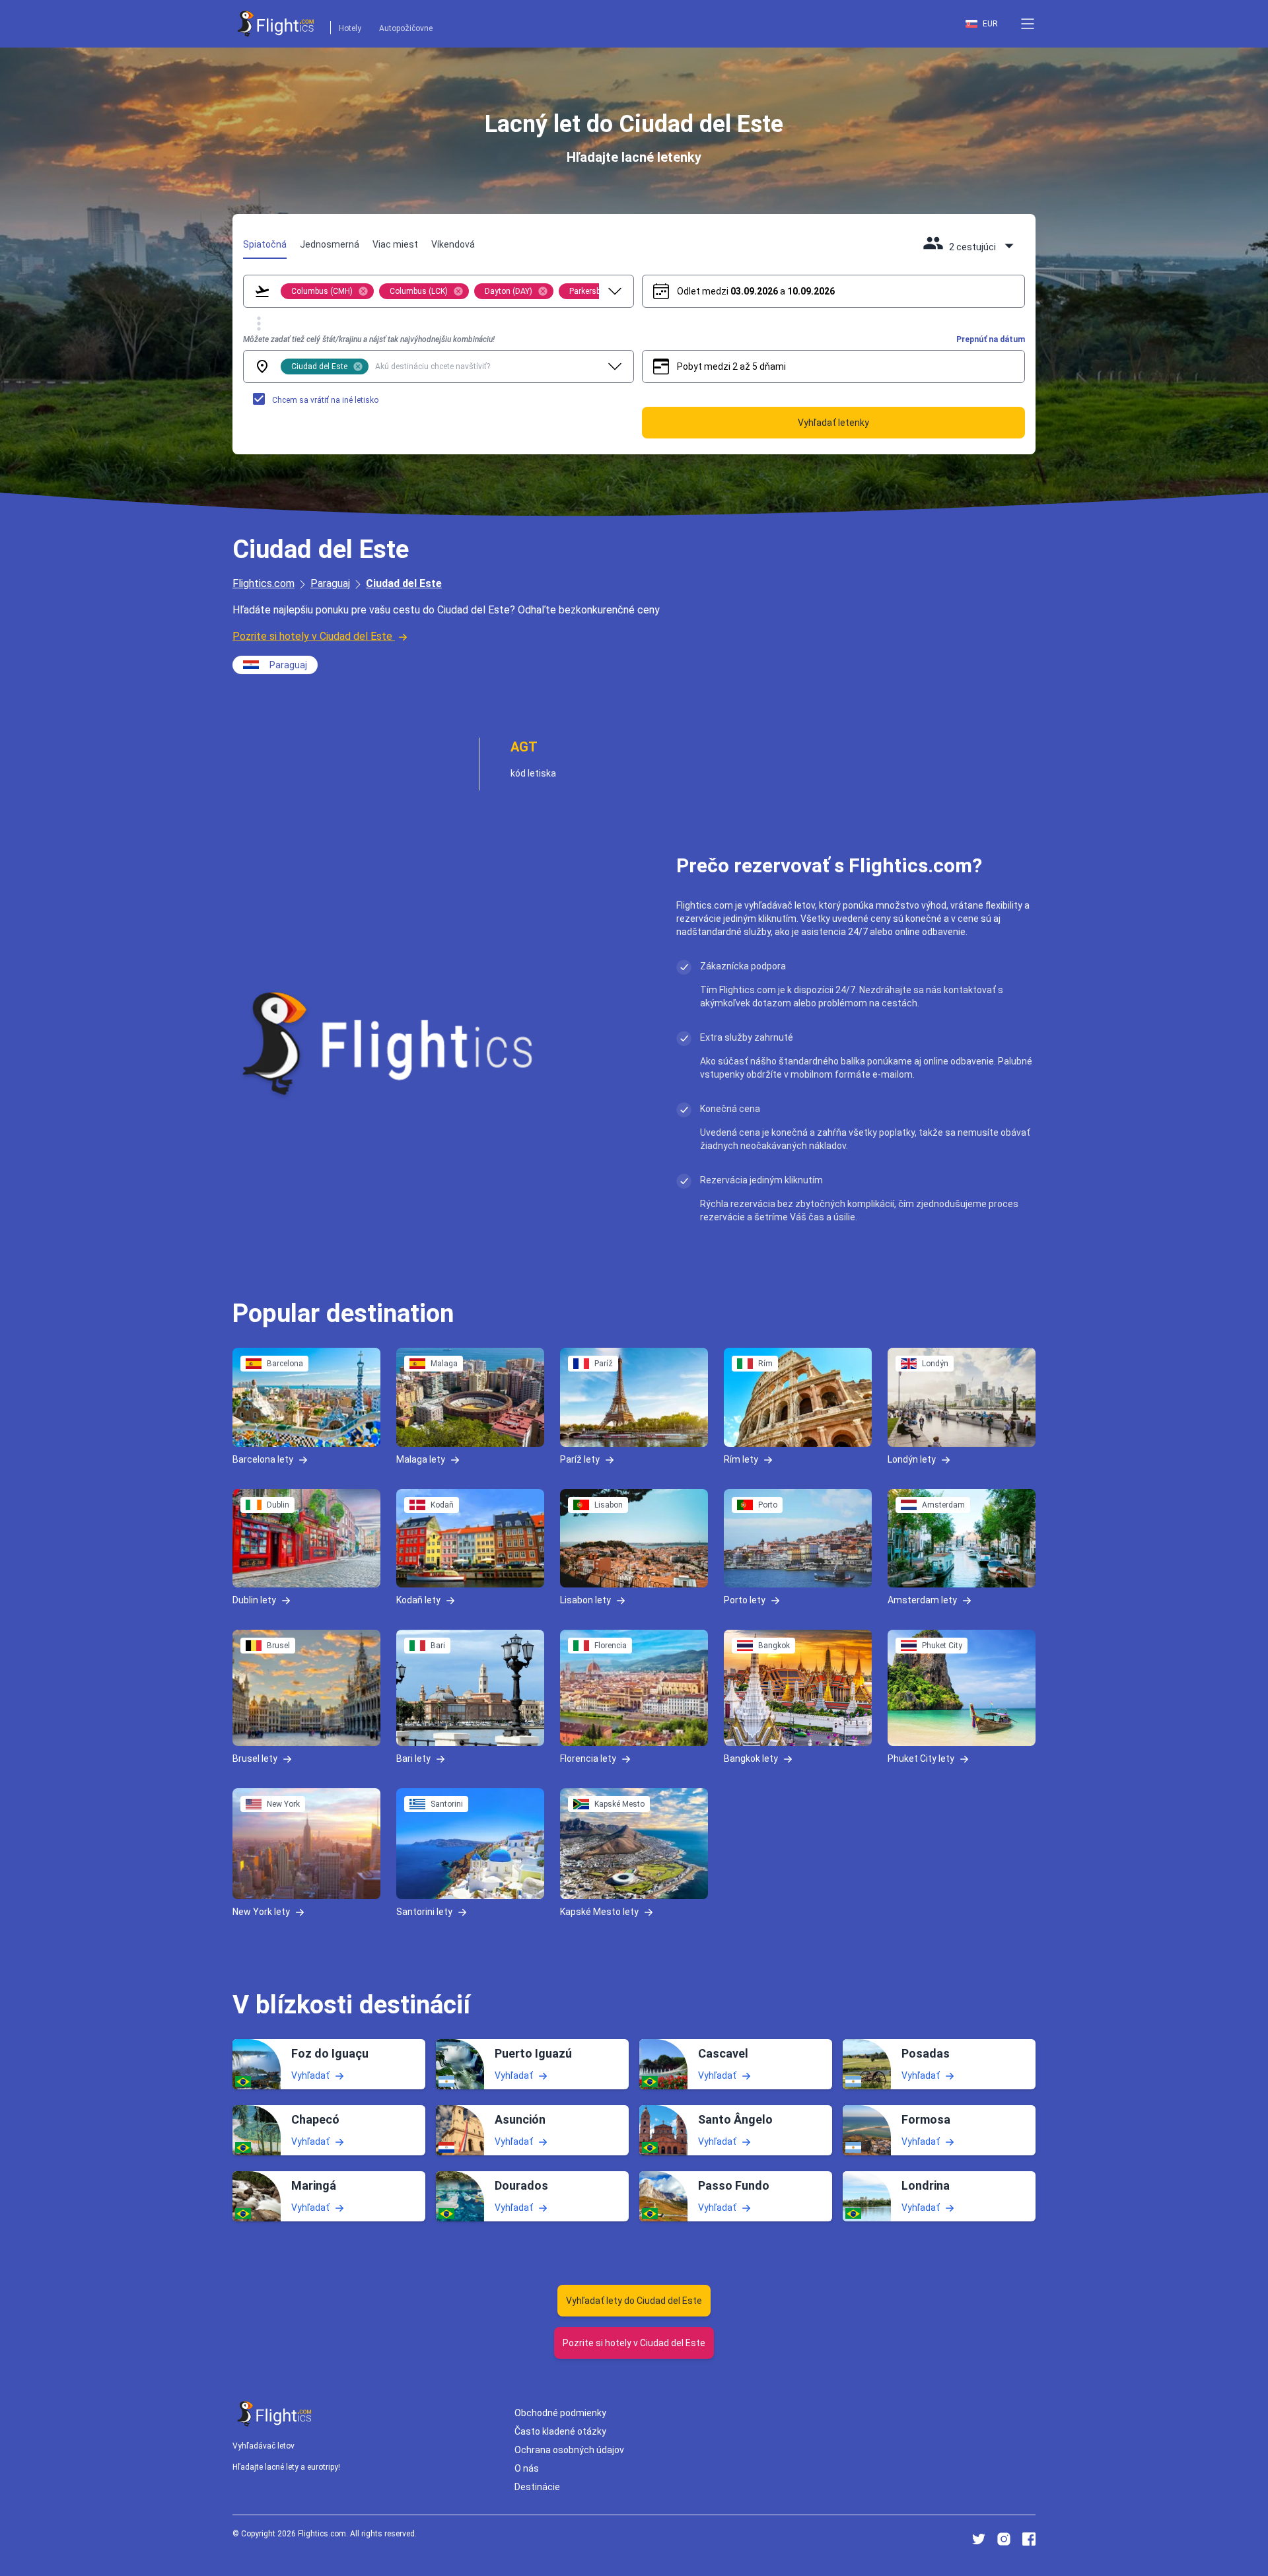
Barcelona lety (263, 1459)
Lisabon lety (585, 1600)
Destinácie (537, 2487)
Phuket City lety (921, 1758)
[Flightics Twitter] (979, 2539)
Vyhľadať (310, 2075)
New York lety (261, 1912)
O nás (527, 2468)
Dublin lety (254, 1600)
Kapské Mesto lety (599, 1912)
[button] (1028, 24)
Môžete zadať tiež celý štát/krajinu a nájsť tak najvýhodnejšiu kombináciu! (369, 339)
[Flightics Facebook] (1029, 2539)
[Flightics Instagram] (1004, 2539)
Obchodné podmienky (560, 2413)
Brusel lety (255, 1758)
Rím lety (741, 1459)
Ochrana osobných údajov (569, 2450)
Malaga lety (421, 1459)
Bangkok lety (751, 1758)
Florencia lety (588, 1758)
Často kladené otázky (560, 2431)
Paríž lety (580, 1459)
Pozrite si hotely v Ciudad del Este (312, 636)
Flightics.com (264, 583)
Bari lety (413, 1758)
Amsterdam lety (922, 1600)
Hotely (350, 28)
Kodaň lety (418, 1600)
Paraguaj (330, 583)
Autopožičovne (406, 28)
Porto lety (745, 1600)
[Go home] (275, 2414)
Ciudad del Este (404, 583)
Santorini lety (424, 1912)
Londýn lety (912, 1459)
